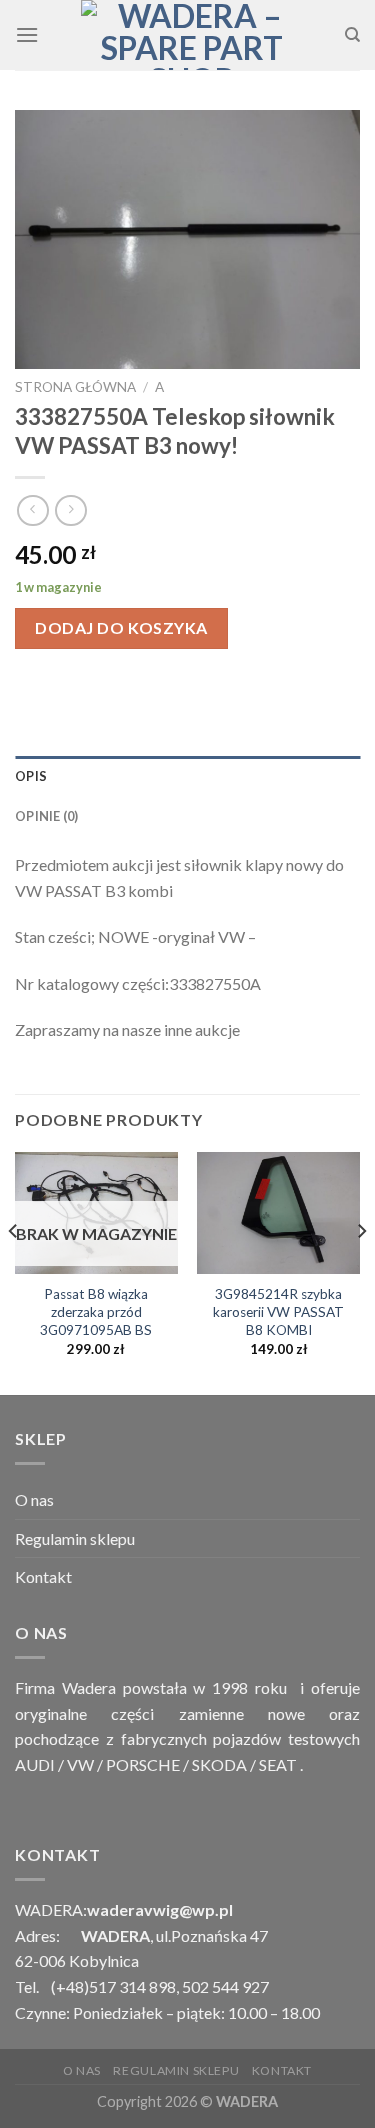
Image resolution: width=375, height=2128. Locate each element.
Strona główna (75, 387)
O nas (34, 1499)
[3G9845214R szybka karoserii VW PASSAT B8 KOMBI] (278, 1213)
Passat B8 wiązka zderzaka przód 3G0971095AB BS (96, 1311)
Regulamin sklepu (75, 1538)
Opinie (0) (47, 816)
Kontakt (43, 1576)
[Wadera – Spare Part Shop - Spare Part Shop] (191, 35)
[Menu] (27, 34)
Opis (31, 776)
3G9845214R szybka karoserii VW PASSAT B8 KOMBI (278, 1311)
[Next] (361, 1271)
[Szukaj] (352, 35)
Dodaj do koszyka (121, 627)
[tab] (187, 776)
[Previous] (14, 1271)
